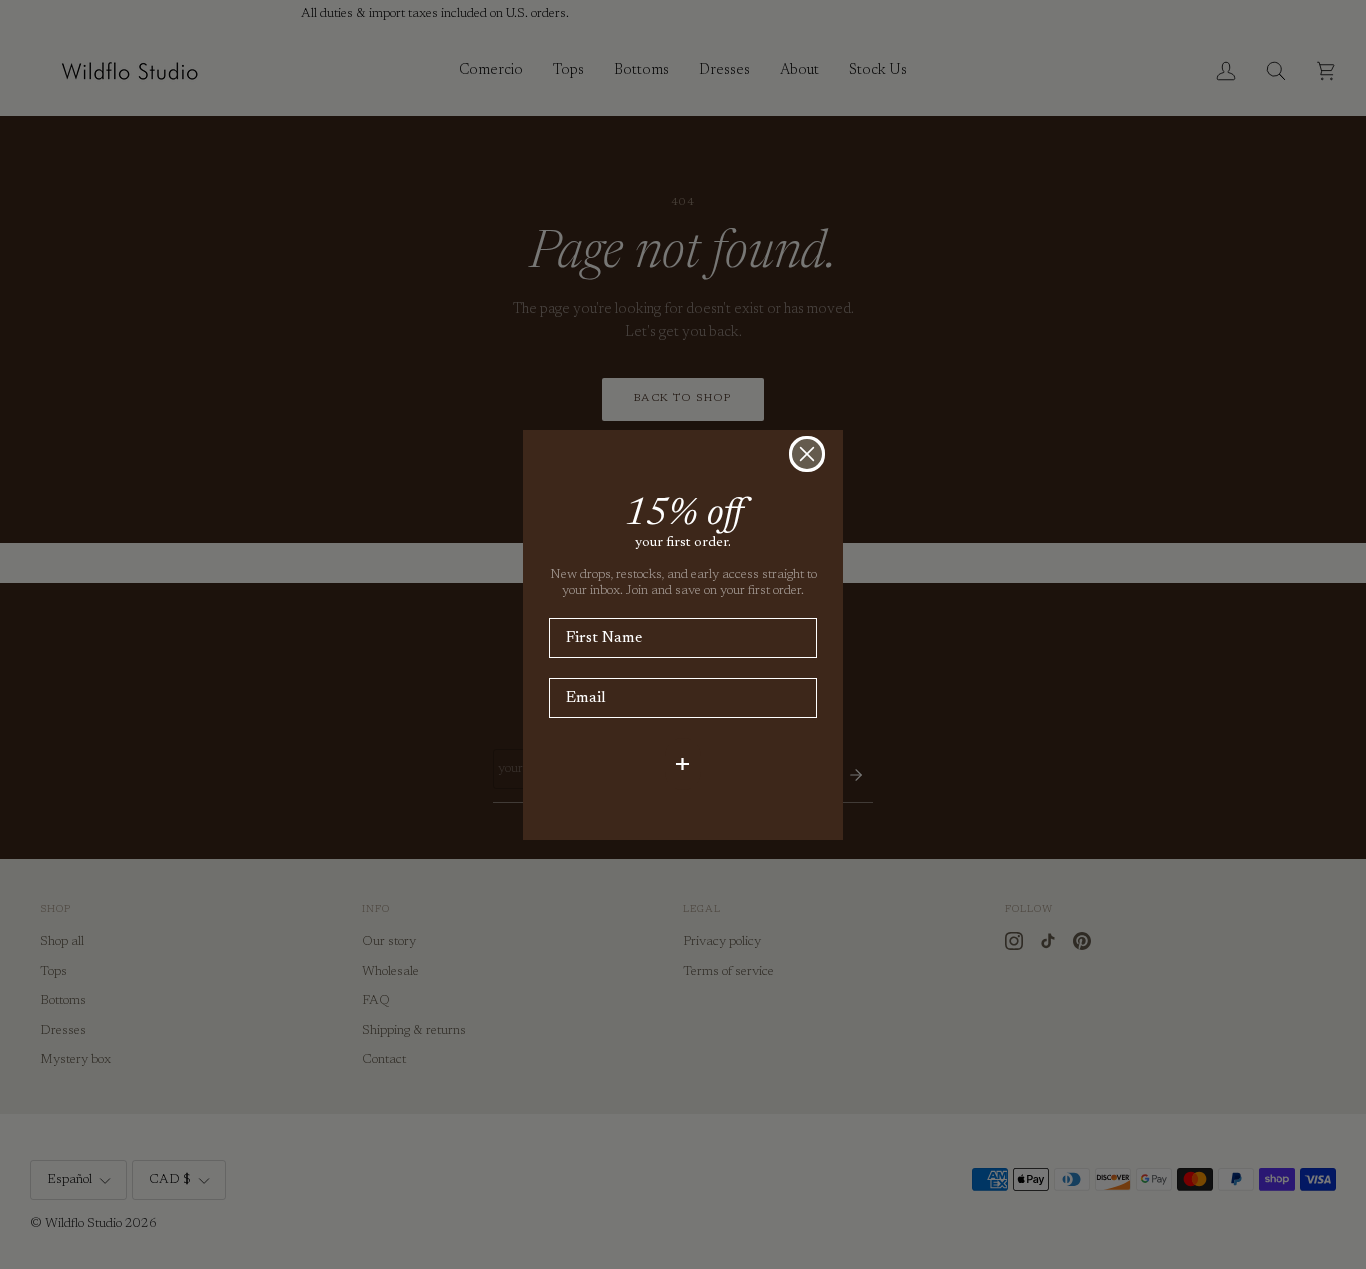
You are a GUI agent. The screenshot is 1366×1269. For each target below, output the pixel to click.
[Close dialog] (807, 454)
